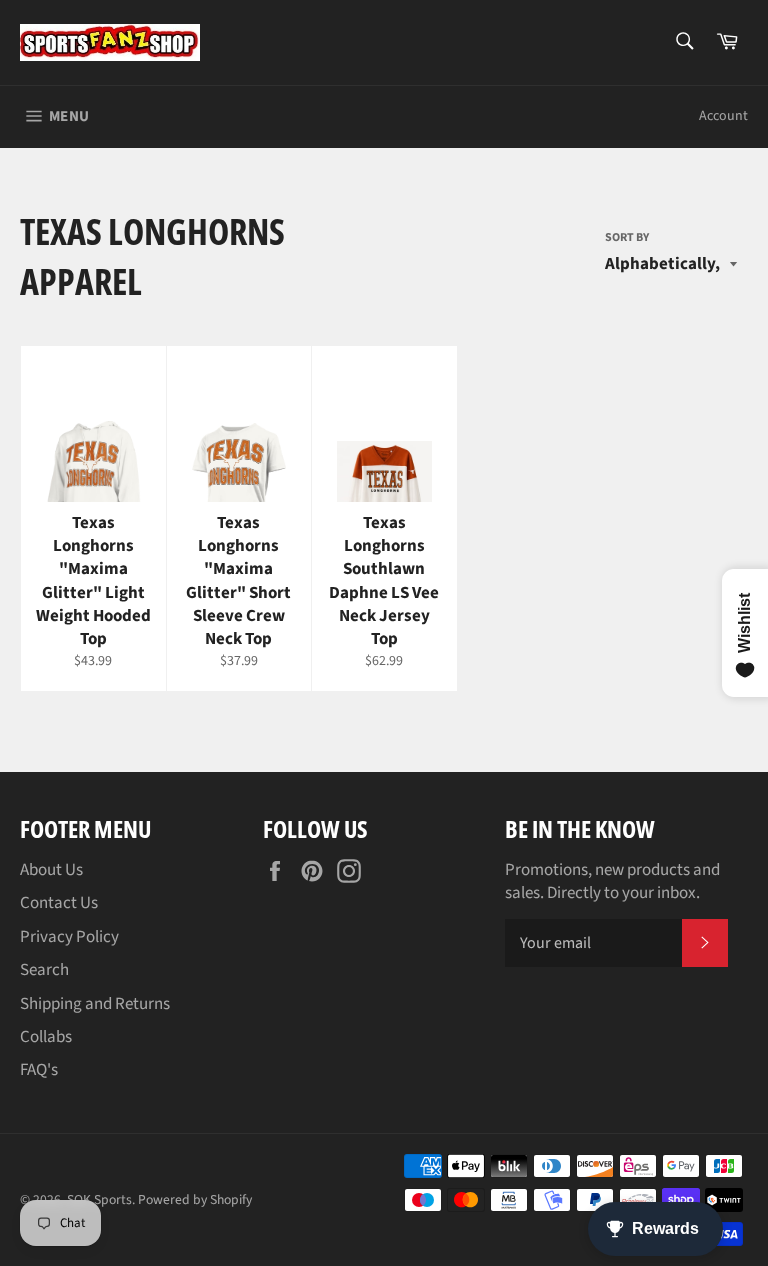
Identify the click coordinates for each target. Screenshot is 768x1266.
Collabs (46, 1037)
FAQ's (39, 1070)
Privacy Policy (69, 937)
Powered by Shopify (195, 1199)
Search (44, 970)
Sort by (627, 238)
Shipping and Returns (95, 1004)
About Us (51, 870)
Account (723, 116)
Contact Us (59, 903)
